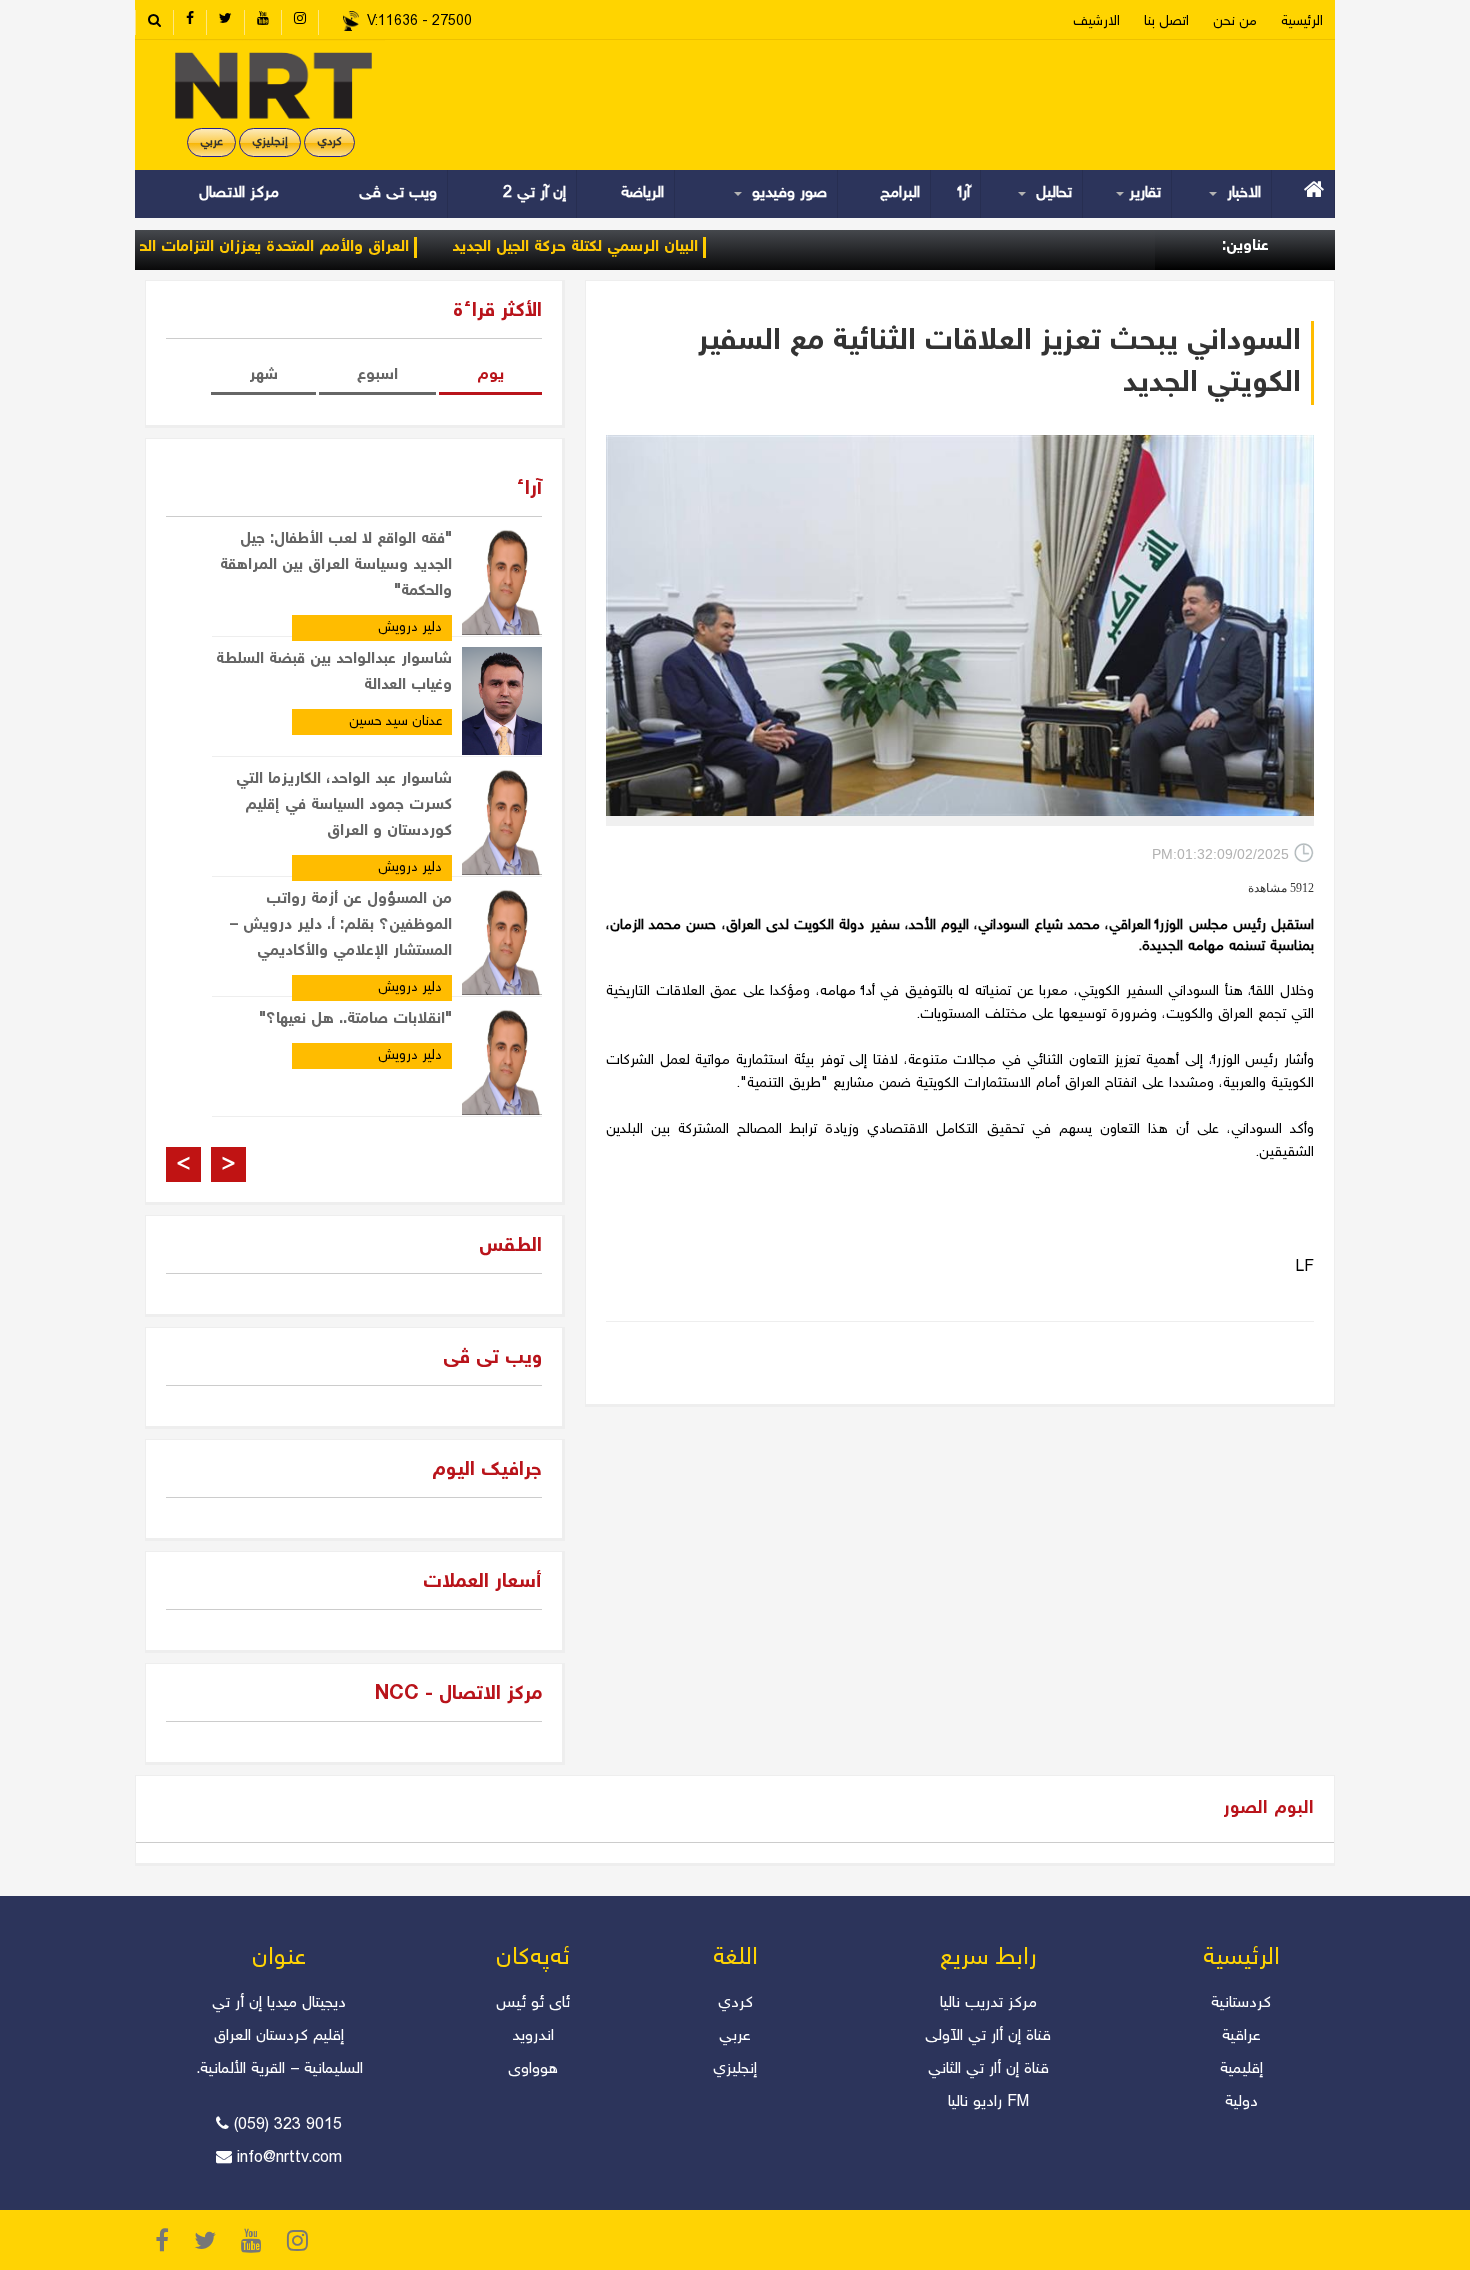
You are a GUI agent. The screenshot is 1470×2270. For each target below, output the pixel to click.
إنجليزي (270, 142)
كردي (735, 2003)
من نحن (1235, 22)
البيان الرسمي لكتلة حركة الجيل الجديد (628, 247)
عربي (211, 142)
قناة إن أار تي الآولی (988, 2036)
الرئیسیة (1302, 22)
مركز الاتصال (239, 193)
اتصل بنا (1166, 22)
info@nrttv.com (289, 2158)
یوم (490, 375)
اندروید (533, 2036)
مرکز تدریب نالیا (988, 2003)
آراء (964, 193)
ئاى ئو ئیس (533, 2003)
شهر (263, 375)
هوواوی (533, 2069)
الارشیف (1096, 22)
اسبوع (377, 375)
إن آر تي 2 (534, 193)
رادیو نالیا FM (988, 2102)
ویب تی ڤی (395, 193)
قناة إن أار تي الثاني (988, 2069)
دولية (1241, 2102)
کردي (329, 142)
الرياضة (642, 193)
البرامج (900, 193)
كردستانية (1241, 2003)
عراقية (1241, 2036)
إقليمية (1241, 2069)
